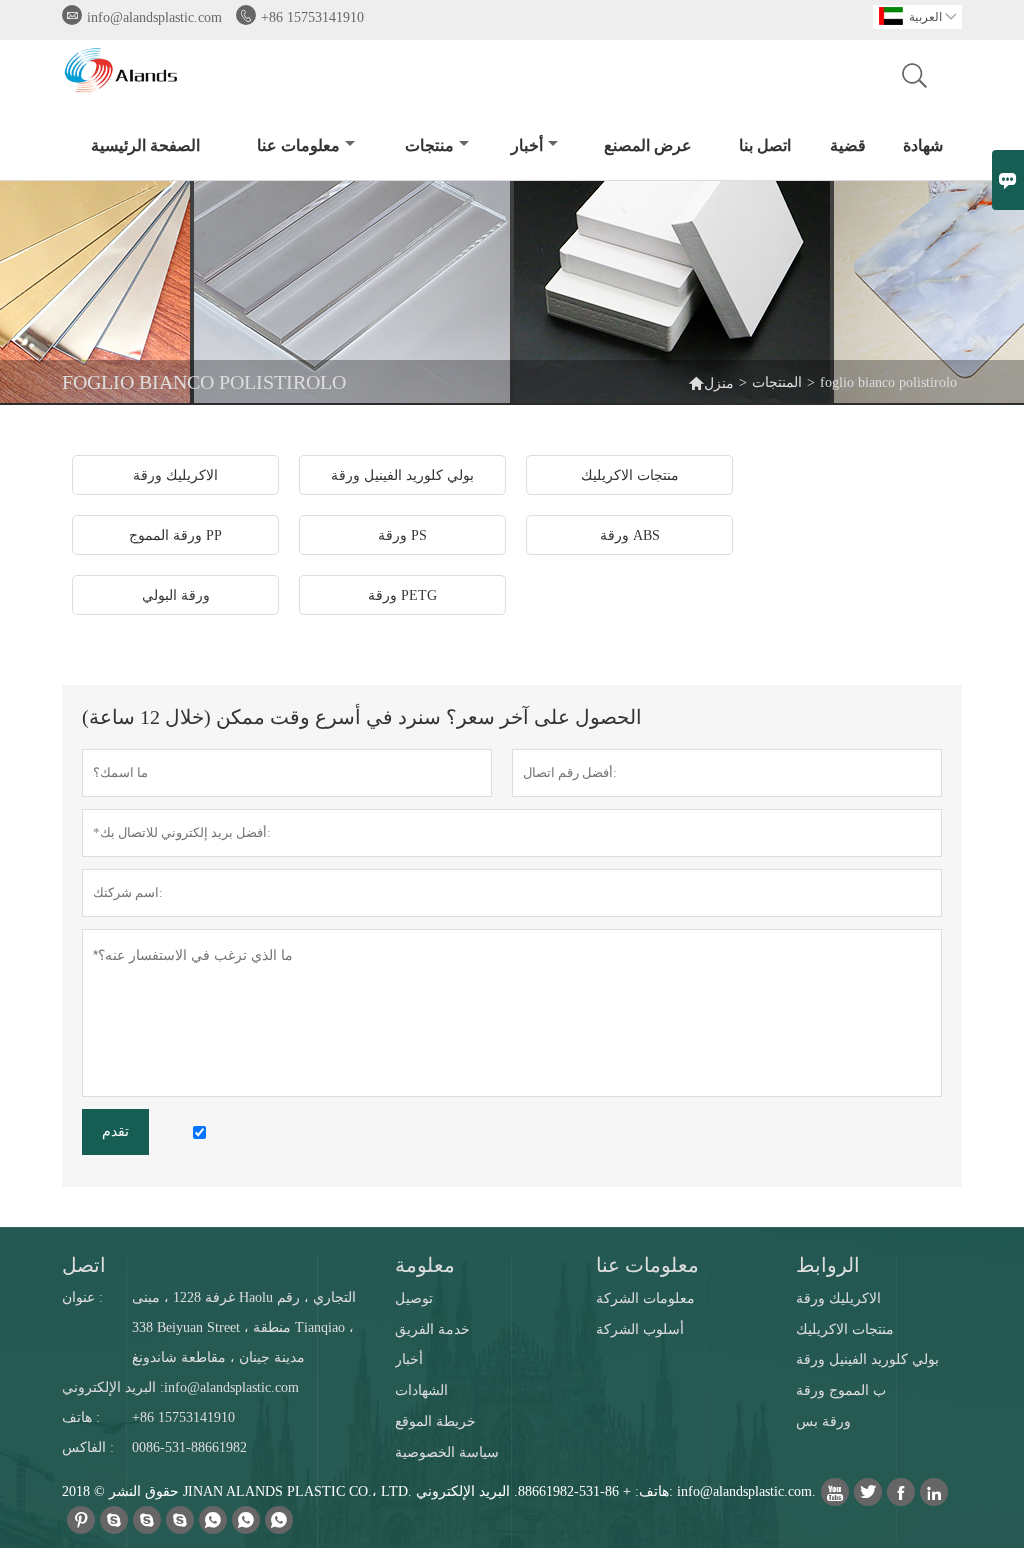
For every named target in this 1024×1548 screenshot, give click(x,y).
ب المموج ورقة (841, 1390)
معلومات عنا (298, 145)
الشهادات (421, 1390)
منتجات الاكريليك (845, 1329)
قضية (848, 145)
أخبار (527, 145)
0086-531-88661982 (189, 1447)
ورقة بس (823, 1421)
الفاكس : (88, 1447)
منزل (719, 383)
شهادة (923, 145)
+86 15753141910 (312, 17)
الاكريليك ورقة (838, 1298)
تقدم (115, 1131)
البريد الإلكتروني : (113, 1387)
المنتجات (777, 382)
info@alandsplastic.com (154, 17)
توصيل (414, 1298)
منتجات (429, 145)
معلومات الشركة (645, 1298)
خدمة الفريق (432, 1329)
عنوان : (82, 1297)
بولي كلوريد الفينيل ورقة (867, 1359)
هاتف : (81, 1417)
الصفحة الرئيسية (145, 145)
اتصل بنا (765, 145)
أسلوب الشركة (640, 1329)
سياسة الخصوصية (447, 1452)
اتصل (84, 1265)
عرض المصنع (648, 145)
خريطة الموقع (435, 1421)
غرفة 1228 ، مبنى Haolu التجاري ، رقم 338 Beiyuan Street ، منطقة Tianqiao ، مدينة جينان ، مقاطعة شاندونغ (244, 1327)
